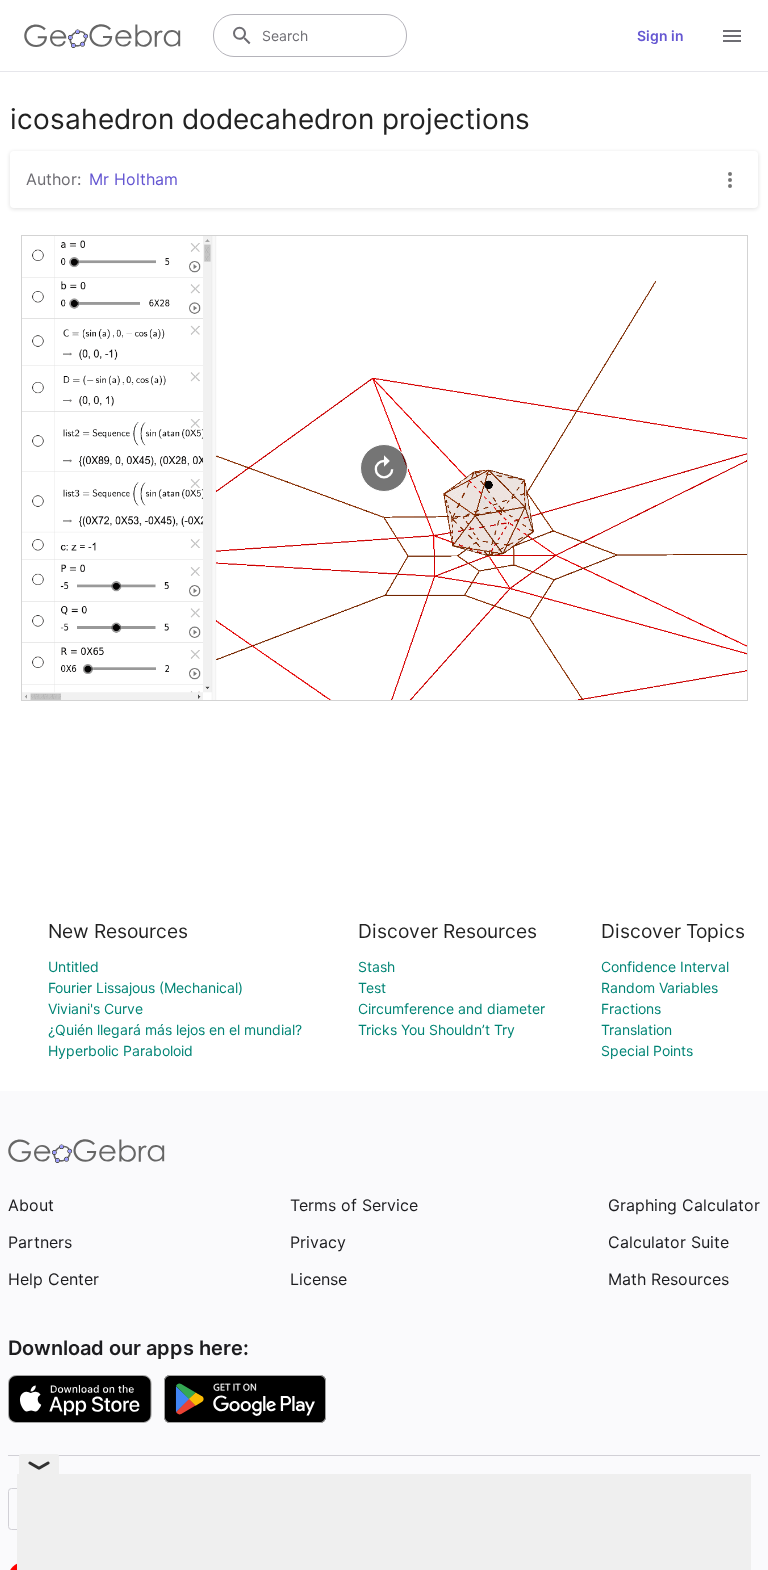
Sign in (660, 35)
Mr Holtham (133, 179)
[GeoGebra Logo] (102, 36)
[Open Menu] (732, 36)
